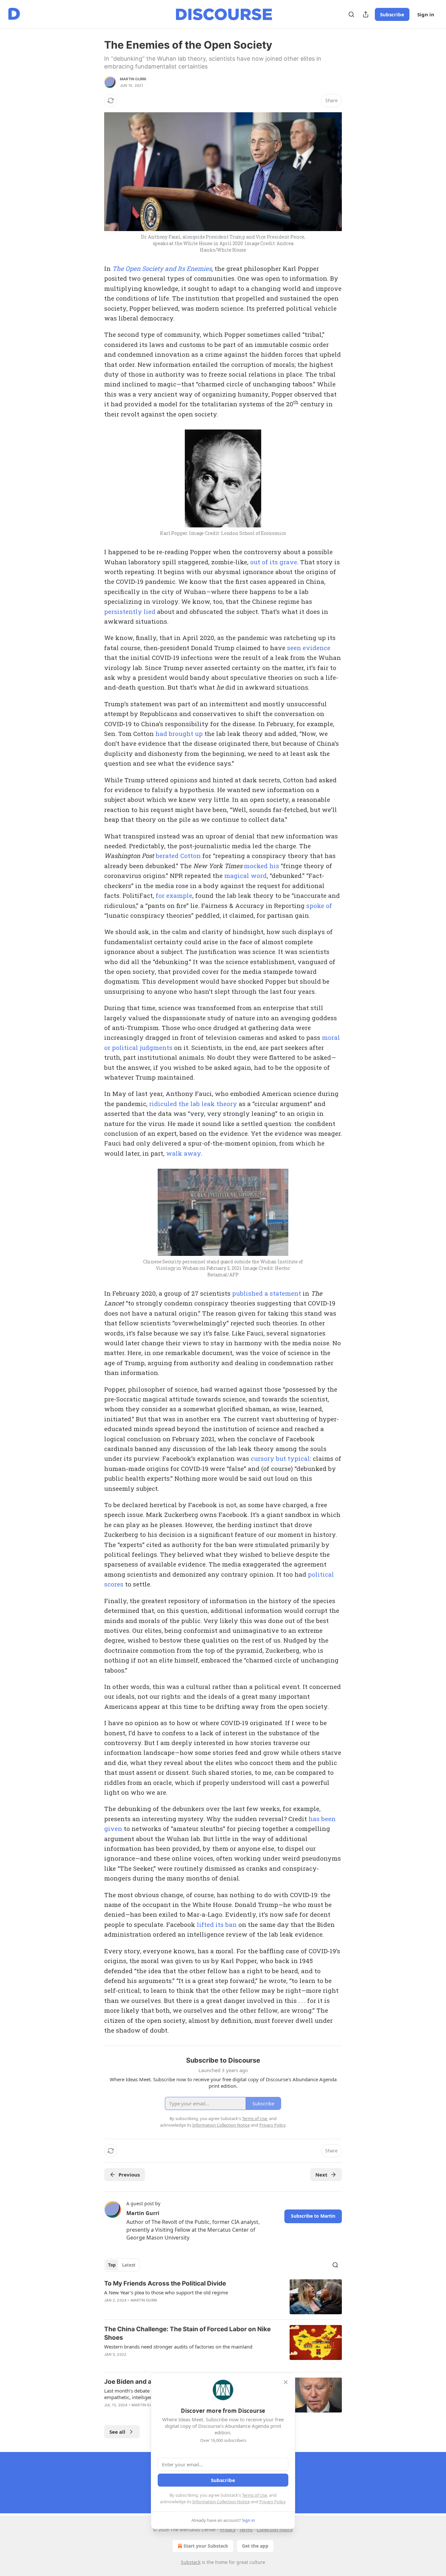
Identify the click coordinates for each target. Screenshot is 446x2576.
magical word (246, 875)
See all (117, 2432)
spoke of (319, 906)
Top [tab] (112, 2265)
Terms (246, 2529)
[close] (286, 2382)
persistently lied (130, 611)
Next (321, 2175)
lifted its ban (217, 1924)
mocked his (262, 866)
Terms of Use (255, 2495)
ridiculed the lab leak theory (193, 1104)
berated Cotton (178, 856)
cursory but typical (280, 1458)
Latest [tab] (129, 2265)
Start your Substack (206, 2546)
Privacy (228, 2529)
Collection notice (275, 2529)
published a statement (267, 1293)
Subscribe (392, 14)
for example (174, 895)
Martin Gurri (133, 79)
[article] (223, 2297)
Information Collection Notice (221, 2502)
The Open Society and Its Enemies (162, 268)
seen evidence (309, 648)
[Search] (351, 14)
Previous (129, 2175)
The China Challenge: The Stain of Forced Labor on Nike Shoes (187, 2333)
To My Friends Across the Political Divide (165, 2283)
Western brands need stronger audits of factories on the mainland (178, 2347)
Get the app (255, 2546)
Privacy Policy (272, 2502)
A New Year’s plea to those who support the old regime (166, 2292)
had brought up (179, 734)
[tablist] (122, 2265)
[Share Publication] (366, 14)
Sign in (426, 14)
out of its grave (274, 562)
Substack (191, 2562)
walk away (183, 1153)
